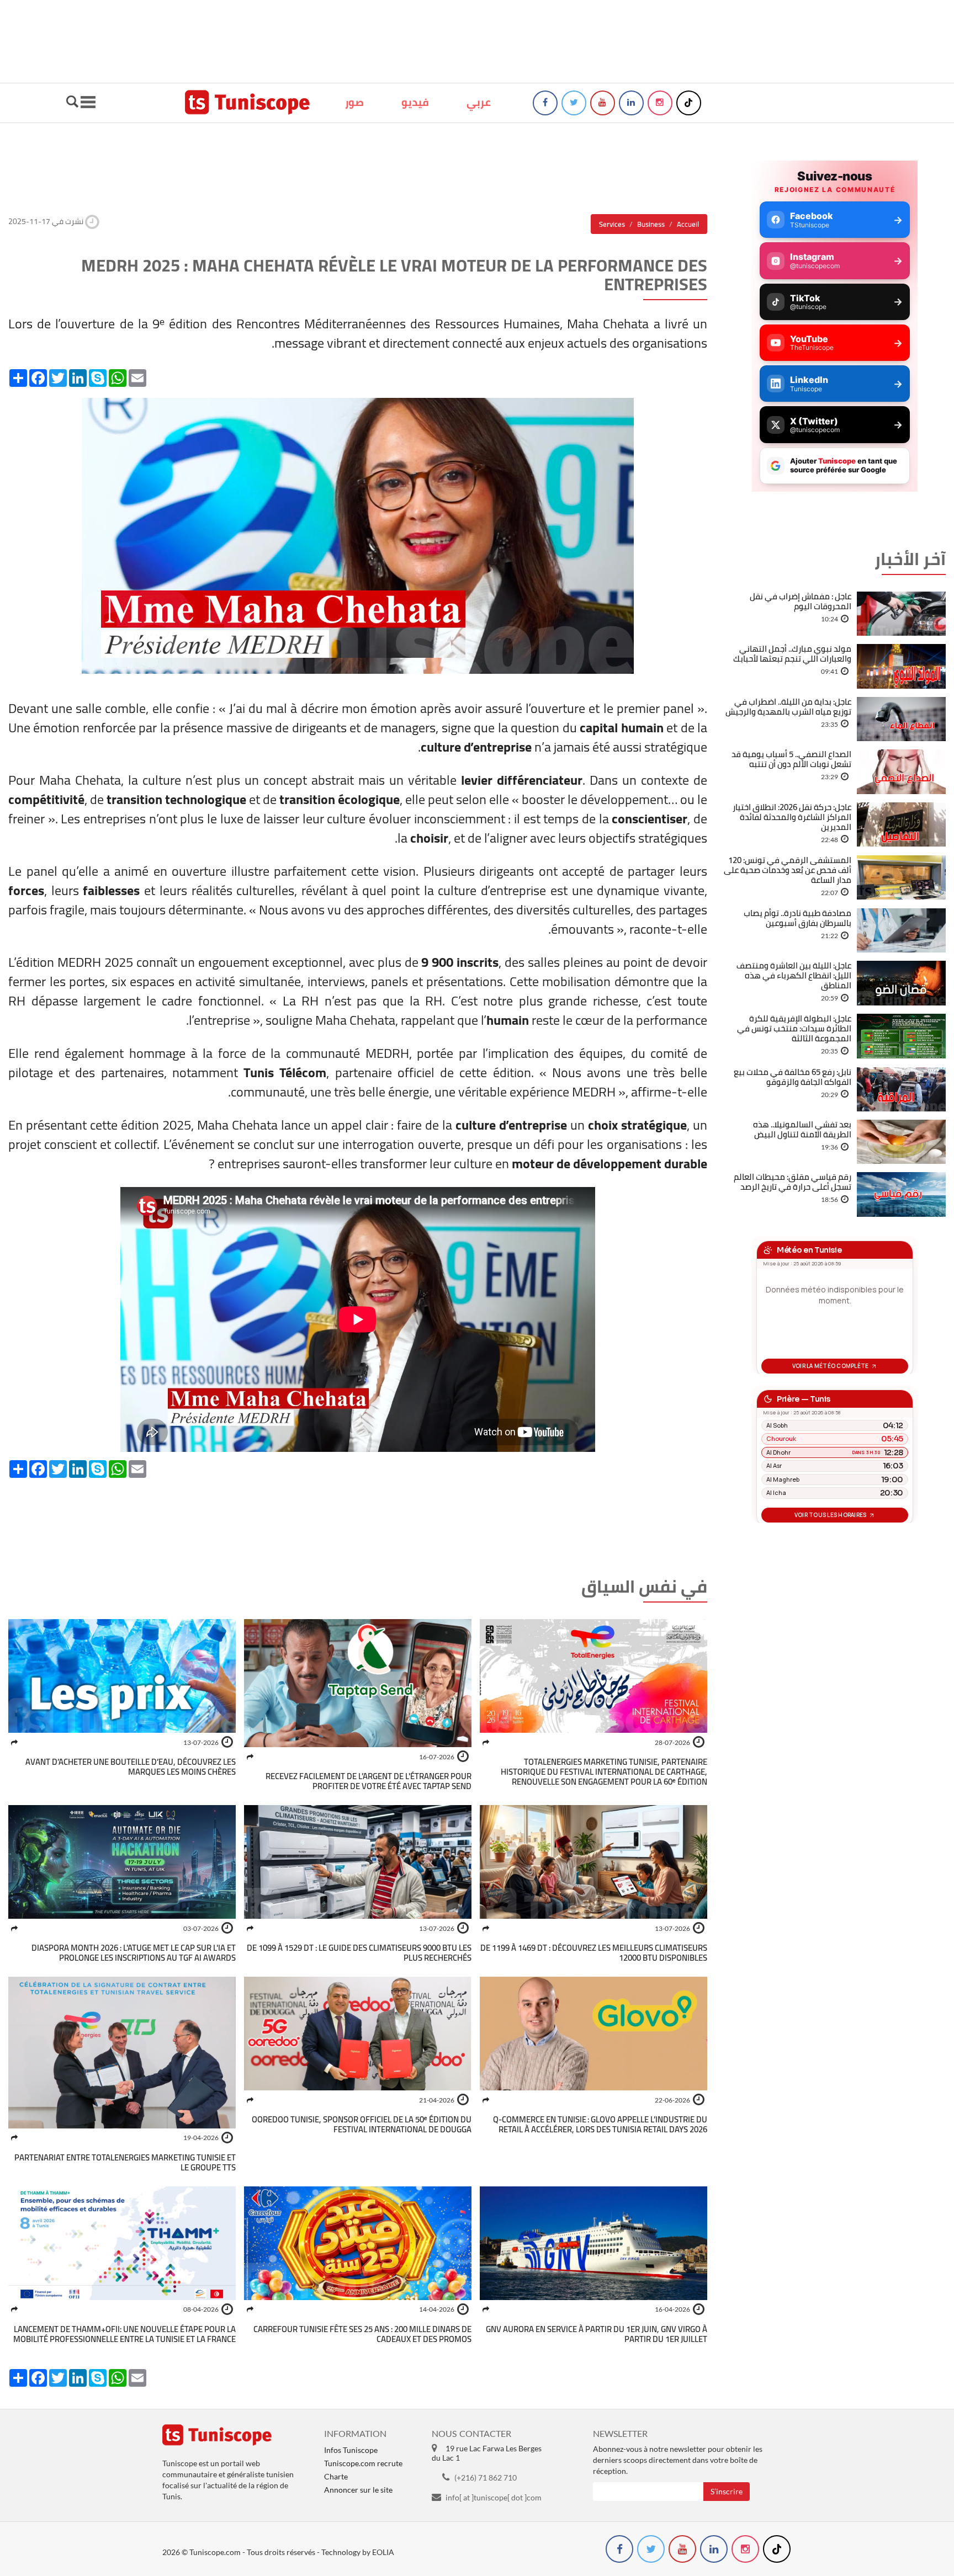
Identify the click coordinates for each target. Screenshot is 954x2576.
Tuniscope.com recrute (363, 2463)
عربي (479, 102)
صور (354, 102)
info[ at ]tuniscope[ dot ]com (494, 2497)
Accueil (688, 224)
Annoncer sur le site (358, 2490)
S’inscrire (727, 2491)
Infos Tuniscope (351, 2450)
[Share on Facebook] (486, 1742)
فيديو (415, 102)
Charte (336, 2476)
